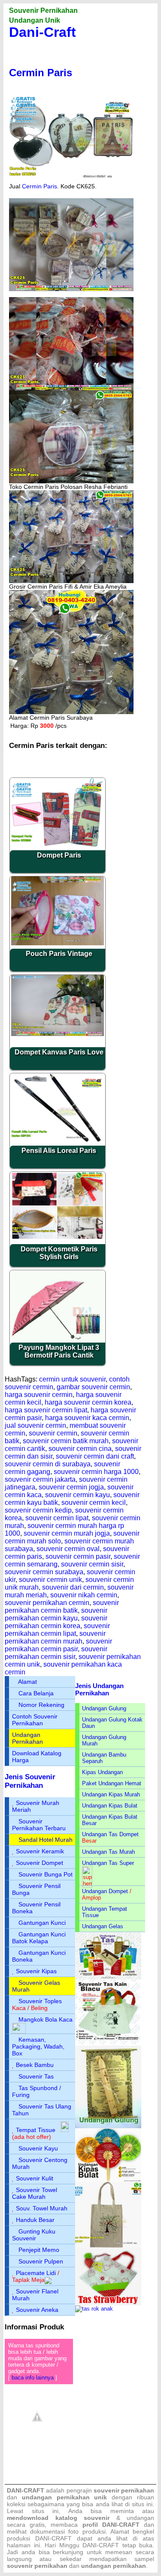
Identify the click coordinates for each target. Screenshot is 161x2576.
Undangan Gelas (103, 1926)
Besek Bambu (35, 2065)
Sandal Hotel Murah (46, 1840)
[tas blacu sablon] (108, 2246)
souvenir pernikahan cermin (47, 1603)
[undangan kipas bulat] (108, 2180)
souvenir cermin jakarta (40, 1479)
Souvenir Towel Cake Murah (35, 2193)
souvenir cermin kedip (38, 1510)
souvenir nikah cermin (84, 1595)
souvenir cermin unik (50, 1580)
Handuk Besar (35, 2220)
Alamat (27, 1682)
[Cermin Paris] (71, 181)
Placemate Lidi (36, 2273)
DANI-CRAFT (101, 2545)
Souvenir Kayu (38, 2148)
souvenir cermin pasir (78, 1556)
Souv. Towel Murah (42, 2208)
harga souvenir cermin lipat (46, 1410)
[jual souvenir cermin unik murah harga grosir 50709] (71, 712)
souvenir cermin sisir (92, 1564)
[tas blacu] (108, 2044)
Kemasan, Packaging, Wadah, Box (38, 2046)
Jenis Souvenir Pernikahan (30, 1781)
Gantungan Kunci (42, 1923)
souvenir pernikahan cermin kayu (56, 1614)
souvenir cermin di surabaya (48, 1464)
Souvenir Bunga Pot (46, 1874)
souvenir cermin (53, 1433)
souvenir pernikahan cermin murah (55, 1637)
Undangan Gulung (104, 1708)
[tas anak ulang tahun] (94, 2309)
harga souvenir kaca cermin (87, 1418)
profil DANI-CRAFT (111, 2525)
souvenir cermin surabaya (44, 1572)
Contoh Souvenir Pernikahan (35, 1720)
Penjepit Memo (39, 2250)
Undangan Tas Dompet (110, 1834)
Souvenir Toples (40, 2001)
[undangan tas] (108, 1978)
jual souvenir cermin (35, 1425)
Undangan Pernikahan (27, 1738)
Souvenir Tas (36, 2076)
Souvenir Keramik (40, 1851)
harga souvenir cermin (39, 1395)
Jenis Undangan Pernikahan (99, 1689)
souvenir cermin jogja (71, 1487)
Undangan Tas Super (108, 1863)
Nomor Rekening (41, 1705)
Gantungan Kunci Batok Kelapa (39, 1938)
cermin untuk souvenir (72, 1379)
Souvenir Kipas (36, 1971)
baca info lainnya (33, 2378)
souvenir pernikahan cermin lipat (57, 1630)
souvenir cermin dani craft (95, 1456)
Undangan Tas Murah (108, 1852)
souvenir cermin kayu (77, 1495)
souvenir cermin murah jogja (67, 1533)
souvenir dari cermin (73, 1587)
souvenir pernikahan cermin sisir (56, 1653)
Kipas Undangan (102, 1772)
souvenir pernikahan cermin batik (62, 1607)
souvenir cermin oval (68, 1549)
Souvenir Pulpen (41, 2261)
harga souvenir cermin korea (88, 1402)
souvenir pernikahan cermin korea (56, 1622)
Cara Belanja (36, 1693)
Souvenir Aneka (37, 2310)
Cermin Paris (41, 73)
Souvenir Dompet (39, 1863)
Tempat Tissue (36, 2130)
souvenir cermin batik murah (66, 1441)
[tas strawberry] (108, 2304)
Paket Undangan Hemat (112, 1783)
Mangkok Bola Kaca (46, 2019)
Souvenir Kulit (35, 2178)
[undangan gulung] (108, 2126)
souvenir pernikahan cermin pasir (58, 1645)
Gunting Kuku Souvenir (34, 2235)
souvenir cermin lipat (57, 1518)
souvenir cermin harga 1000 (96, 1472)
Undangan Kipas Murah (111, 1794)
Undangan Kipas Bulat (110, 1806)
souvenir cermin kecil (94, 1502)
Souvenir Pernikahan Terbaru (39, 1825)
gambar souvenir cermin (93, 1387)
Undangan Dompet (105, 1891)
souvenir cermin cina (80, 1449)
